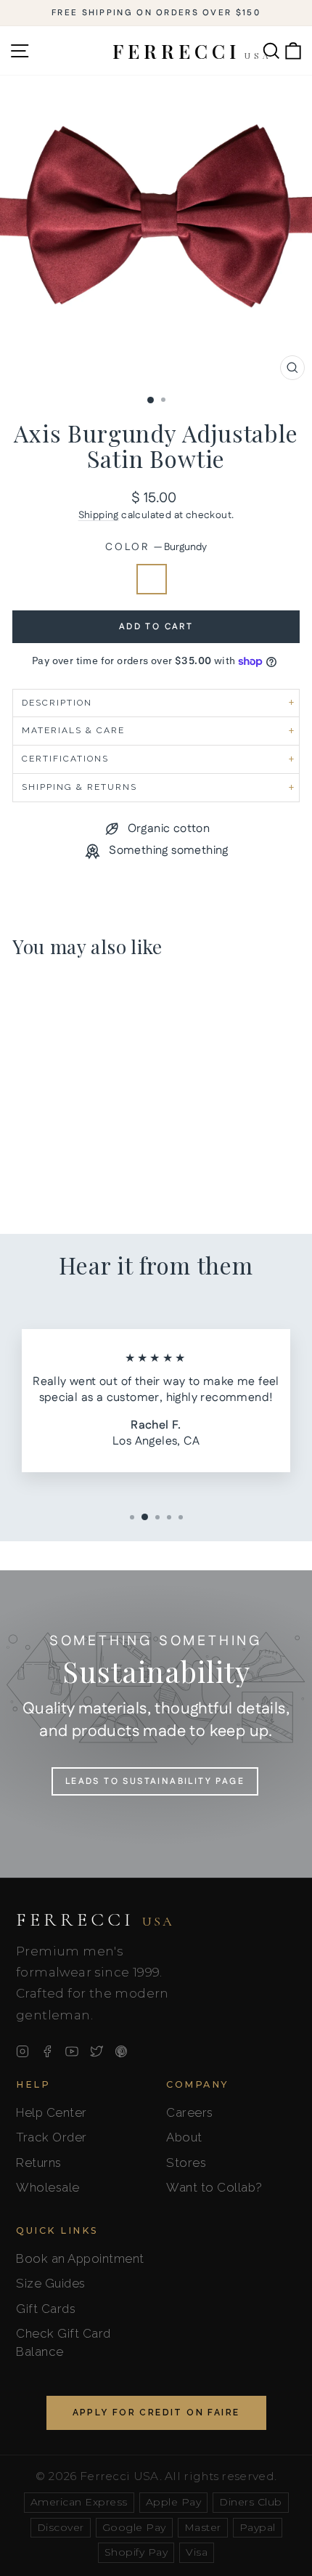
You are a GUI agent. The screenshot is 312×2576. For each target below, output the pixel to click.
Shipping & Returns (79, 787)
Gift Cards (46, 2309)
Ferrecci (95, 1920)
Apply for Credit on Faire (156, 2413)
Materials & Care (73, 730)
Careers (190, 2112)
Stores (186, 2163)
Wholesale (48, 2187)
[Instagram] (22, 2051)
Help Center (52, 2112)
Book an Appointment (80, 2258)
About (184, 2137)
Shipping (99, 515)
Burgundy (152, 579)
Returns (39, 2163)
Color (156, 548)
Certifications (65, 759)
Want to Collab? (214, 2187)
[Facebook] (47, 2051)
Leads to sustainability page (155, 1781)
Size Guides (51, 2283)
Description (57, 703)
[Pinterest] (121, 2051)
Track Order (52, 2137)
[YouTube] (72, 2051)
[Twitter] (97, 2051)
